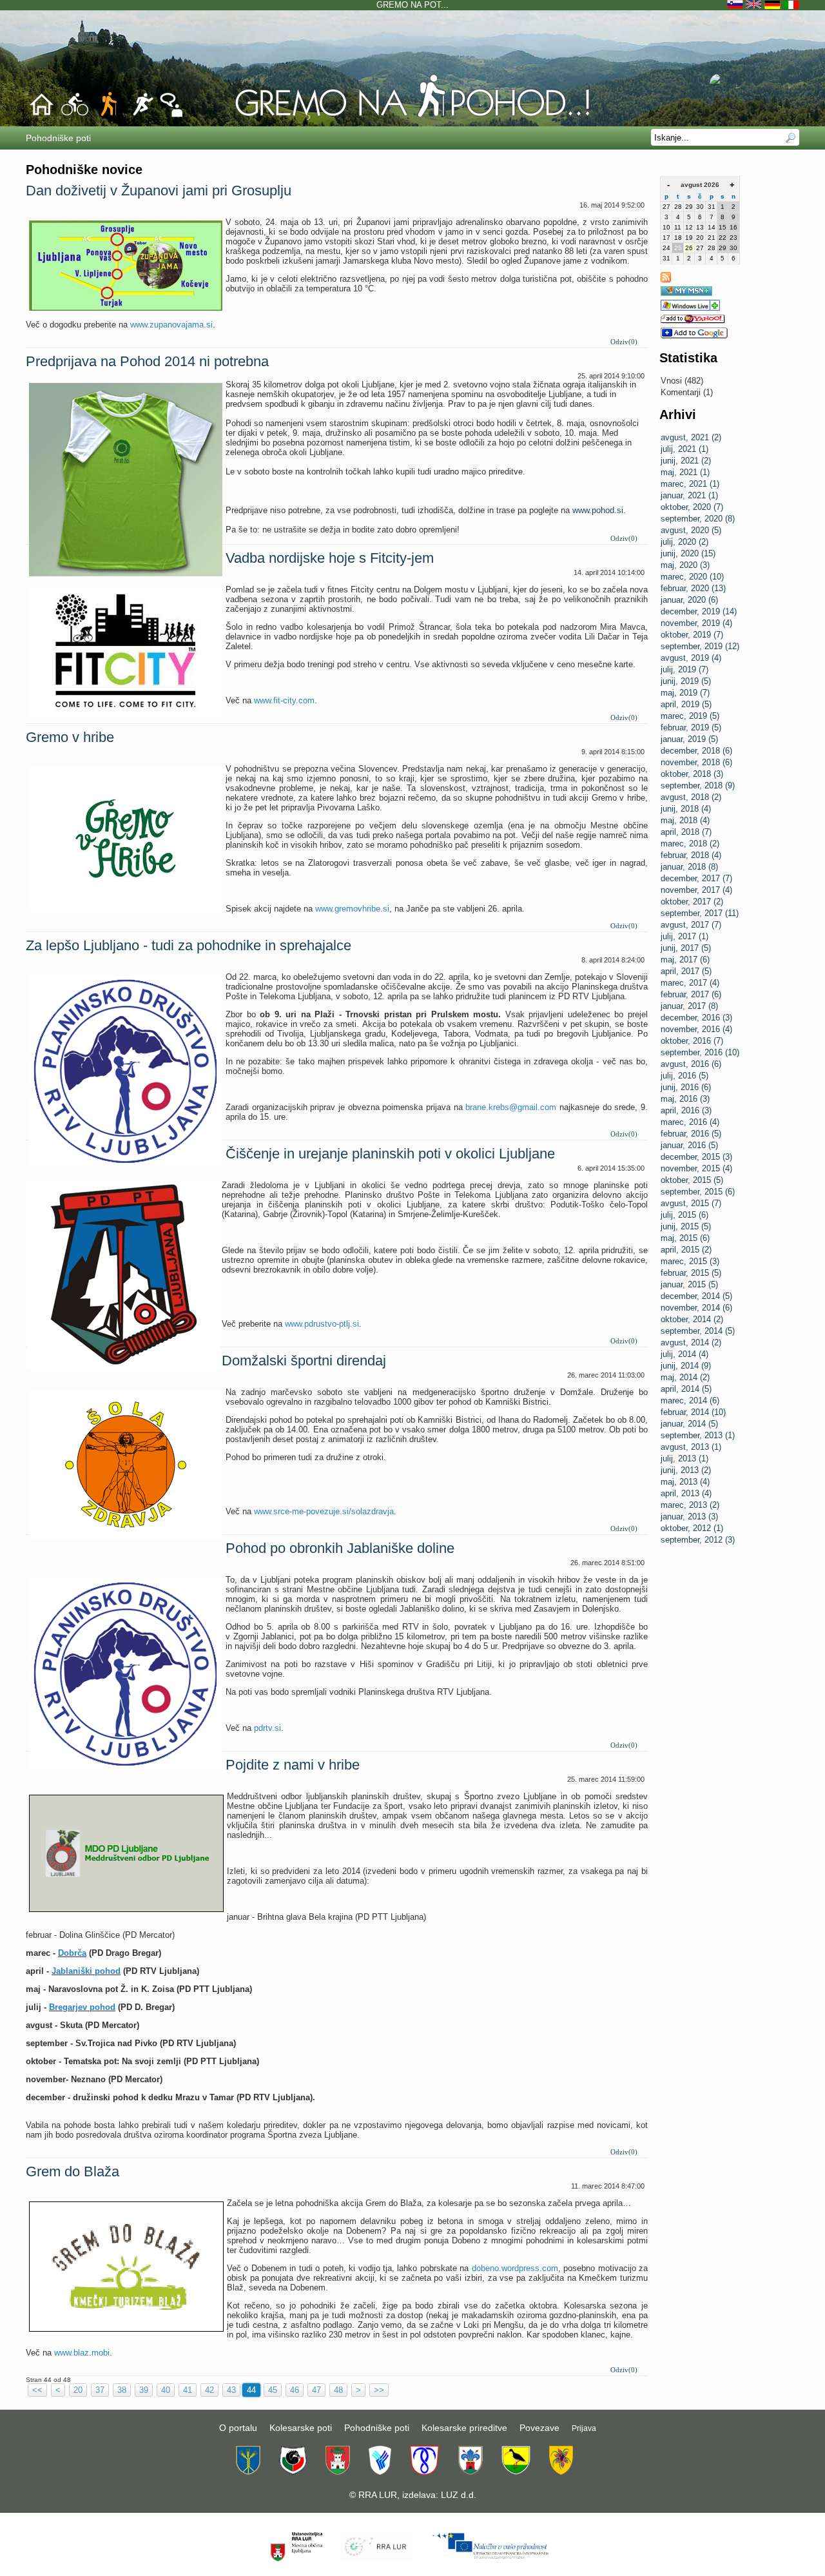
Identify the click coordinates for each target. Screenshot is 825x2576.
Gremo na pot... (412, 5)
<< (37, 2390)
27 (666, 207)
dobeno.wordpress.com (515, 2268)
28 (678, 207)
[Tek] (142, 115)
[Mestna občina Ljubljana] (338, 2472)
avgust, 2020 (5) (691, 530)
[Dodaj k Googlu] (694, 336)
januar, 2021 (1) (689, 495)
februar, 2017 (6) (691, 994)
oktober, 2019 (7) (692, 635)
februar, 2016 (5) (691, 1134)
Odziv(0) (624, 342)
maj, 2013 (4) (685, 1482)
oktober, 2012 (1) (692, 1528)
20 (700, 238)
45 (273, 2390)
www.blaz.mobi (82, 2353)
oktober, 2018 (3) (692, 774)
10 (666, 227)
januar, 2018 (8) (689, 867)
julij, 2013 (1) (684, 1459)
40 (166, 2390)
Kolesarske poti (301, 2428)
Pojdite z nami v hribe (293, 1765)
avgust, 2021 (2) (691, 437)
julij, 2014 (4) (684, 1354)
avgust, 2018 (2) (691, 797)
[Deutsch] (774, 5)
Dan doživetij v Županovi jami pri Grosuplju (159, 190)
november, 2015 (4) (696, 1168)
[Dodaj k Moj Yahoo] (693, 321)
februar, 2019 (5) (691, 727)
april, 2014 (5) (686, 1389)
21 (712, 238)
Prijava (584, 2428)
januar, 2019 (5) (689, 739)
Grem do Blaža (73, 2171)
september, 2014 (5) (698, 1331)
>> (379, 2390)
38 (122, 2390)
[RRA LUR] (377, 2559)
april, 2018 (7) (686, 832)
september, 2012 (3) (698, 1540)
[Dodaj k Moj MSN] (686, 293)
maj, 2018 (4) (685, 820)
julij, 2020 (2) (684, 542)
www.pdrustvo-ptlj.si (322, 1324)
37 (100, 2390)
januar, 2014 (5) (689, 1424)
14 (712, 227)
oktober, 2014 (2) (692, 1319)
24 (666, 248)
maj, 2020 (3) (685, 565)
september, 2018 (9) (698, 785)
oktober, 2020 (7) (692, 507)
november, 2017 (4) (696, 890)
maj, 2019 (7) (685, 693)
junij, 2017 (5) (686, 948)
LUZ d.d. (459, 2495)
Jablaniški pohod (86, 1971)
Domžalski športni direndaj (304, 1361)
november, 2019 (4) (696, 623)
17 (666, 238)
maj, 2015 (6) (685, 1238)
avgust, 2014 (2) (691, 1342)
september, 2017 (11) (700, 913)
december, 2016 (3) (696, 1018)
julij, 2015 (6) (684, 1215)
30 (700, 207)
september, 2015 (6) (698, 1192)
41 (188, 2390)
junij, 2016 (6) (686, 1087)
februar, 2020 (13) (693, 588)
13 (700, 227)
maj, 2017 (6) (685, 960)
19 (689, 238)
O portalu (238, 2428)
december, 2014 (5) (696, 1296)
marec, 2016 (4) (690, 1122)
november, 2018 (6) (696, 762)
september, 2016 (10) (700, 1052)
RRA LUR (378, 2495)
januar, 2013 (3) (689, 1517)
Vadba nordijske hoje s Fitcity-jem (330, 558)
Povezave (539, 2428)
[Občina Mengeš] (424, 2472)
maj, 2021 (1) (685, 472)
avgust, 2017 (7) (691, 925)
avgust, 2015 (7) (691, 1203)
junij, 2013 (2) (686, 1470)
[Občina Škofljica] (516, 2472)
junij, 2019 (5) (686, 681)
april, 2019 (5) (686, 704)
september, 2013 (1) (698, 1435)
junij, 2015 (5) (686, 1226)
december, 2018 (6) (696, 751)
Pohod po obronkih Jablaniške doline (340, 1548)
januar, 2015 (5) (689, 1284)
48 (338, 2390)
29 (689, 207)
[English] (755, 5)
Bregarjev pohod (82, 2007)
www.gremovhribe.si (352, 909)
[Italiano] (791, 5)
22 (723, 238)
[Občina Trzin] (561, 2472)
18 (678, 238)
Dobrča (72, 1953)
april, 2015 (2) (686, 1250)
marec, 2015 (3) (690, 1261)
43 (231, 2390)
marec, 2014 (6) (690, 1400)
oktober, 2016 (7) (692, 1041)
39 (144, 2390)
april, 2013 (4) (686, 1493)
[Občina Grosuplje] (293, 2472)
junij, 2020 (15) (688, 553)
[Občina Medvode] (380, 2472)
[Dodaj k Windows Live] (690, 308)
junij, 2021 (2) (686, 461)
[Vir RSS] (666, 279)
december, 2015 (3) (696, 1157)
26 (689, 248)
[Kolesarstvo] (75, 115)
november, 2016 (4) (696, 1029)
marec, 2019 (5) (690, 716)
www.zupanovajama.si (171, 325)
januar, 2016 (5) (689, 1145)
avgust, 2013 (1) (691, 1447)
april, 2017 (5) (686, 971)
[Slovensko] (736, 5)
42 (209, 2390)
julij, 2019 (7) (684, 669)
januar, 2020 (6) (689, 600)
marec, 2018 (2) (690, 844)
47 (316, 2390)
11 (678, 227)
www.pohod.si (598, 510)
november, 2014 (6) (696, 1308)
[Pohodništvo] (412, 117)
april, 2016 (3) (686, 1110)
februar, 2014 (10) (693, 1412)
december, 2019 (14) (699, 611)
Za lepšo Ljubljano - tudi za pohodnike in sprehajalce (189, 945)
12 (689, 227)
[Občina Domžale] (248, 2472)
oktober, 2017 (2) (692, 902)
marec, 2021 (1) (690, 484)
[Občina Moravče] (470, 2472)
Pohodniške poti (377, 2428)
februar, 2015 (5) (691, 1273)
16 (733, 227)
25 (678, 248)
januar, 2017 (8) (689, 1006)
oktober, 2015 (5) (692, 1180)
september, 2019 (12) (700, 646)
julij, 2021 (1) (684, 449)
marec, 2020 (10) (692, 577)
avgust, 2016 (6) (691, 1064)
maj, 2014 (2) (685, 1377)
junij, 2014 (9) (686, 1366)
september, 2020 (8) (698, 519)
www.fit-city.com (284, 700)
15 (723, 227)
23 (733, 238)
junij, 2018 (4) (686, 809)
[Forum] (171, 115)
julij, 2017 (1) (684, 936)
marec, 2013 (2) (690, 1505)
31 (712, 207)
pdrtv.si (267, 1728)
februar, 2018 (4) (691, 855)
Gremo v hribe (70, 737)
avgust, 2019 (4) (691, 658)
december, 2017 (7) (696, 878)
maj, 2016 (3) (685, 1099)
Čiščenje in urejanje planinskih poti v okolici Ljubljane (390, 1154)
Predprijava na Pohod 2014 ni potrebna (147, 361)
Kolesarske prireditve (464, 2428)
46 (295, 2390)
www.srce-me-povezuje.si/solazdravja (324, 1511)
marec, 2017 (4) (690, 983)
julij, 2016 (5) (684, 1076)
